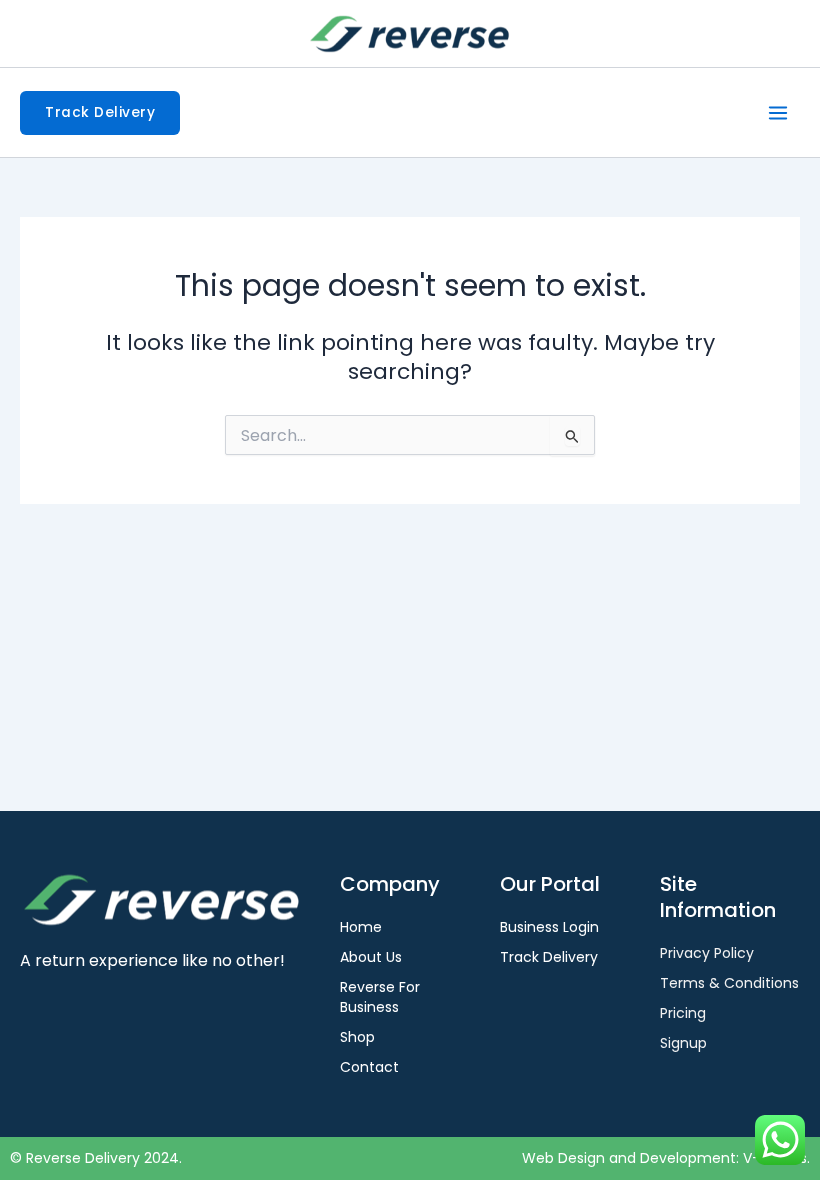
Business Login (549, 927)
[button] (100, 113)
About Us (371, 957)
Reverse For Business (380, 997)
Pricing (683, 1013)
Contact (369, 1067)
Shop (357, 1037)
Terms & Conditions (729, 983)
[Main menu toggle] (778, 113)
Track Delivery (549, 957)
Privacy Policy (707, 953)
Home (361, 927)
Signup (683, 1043)
